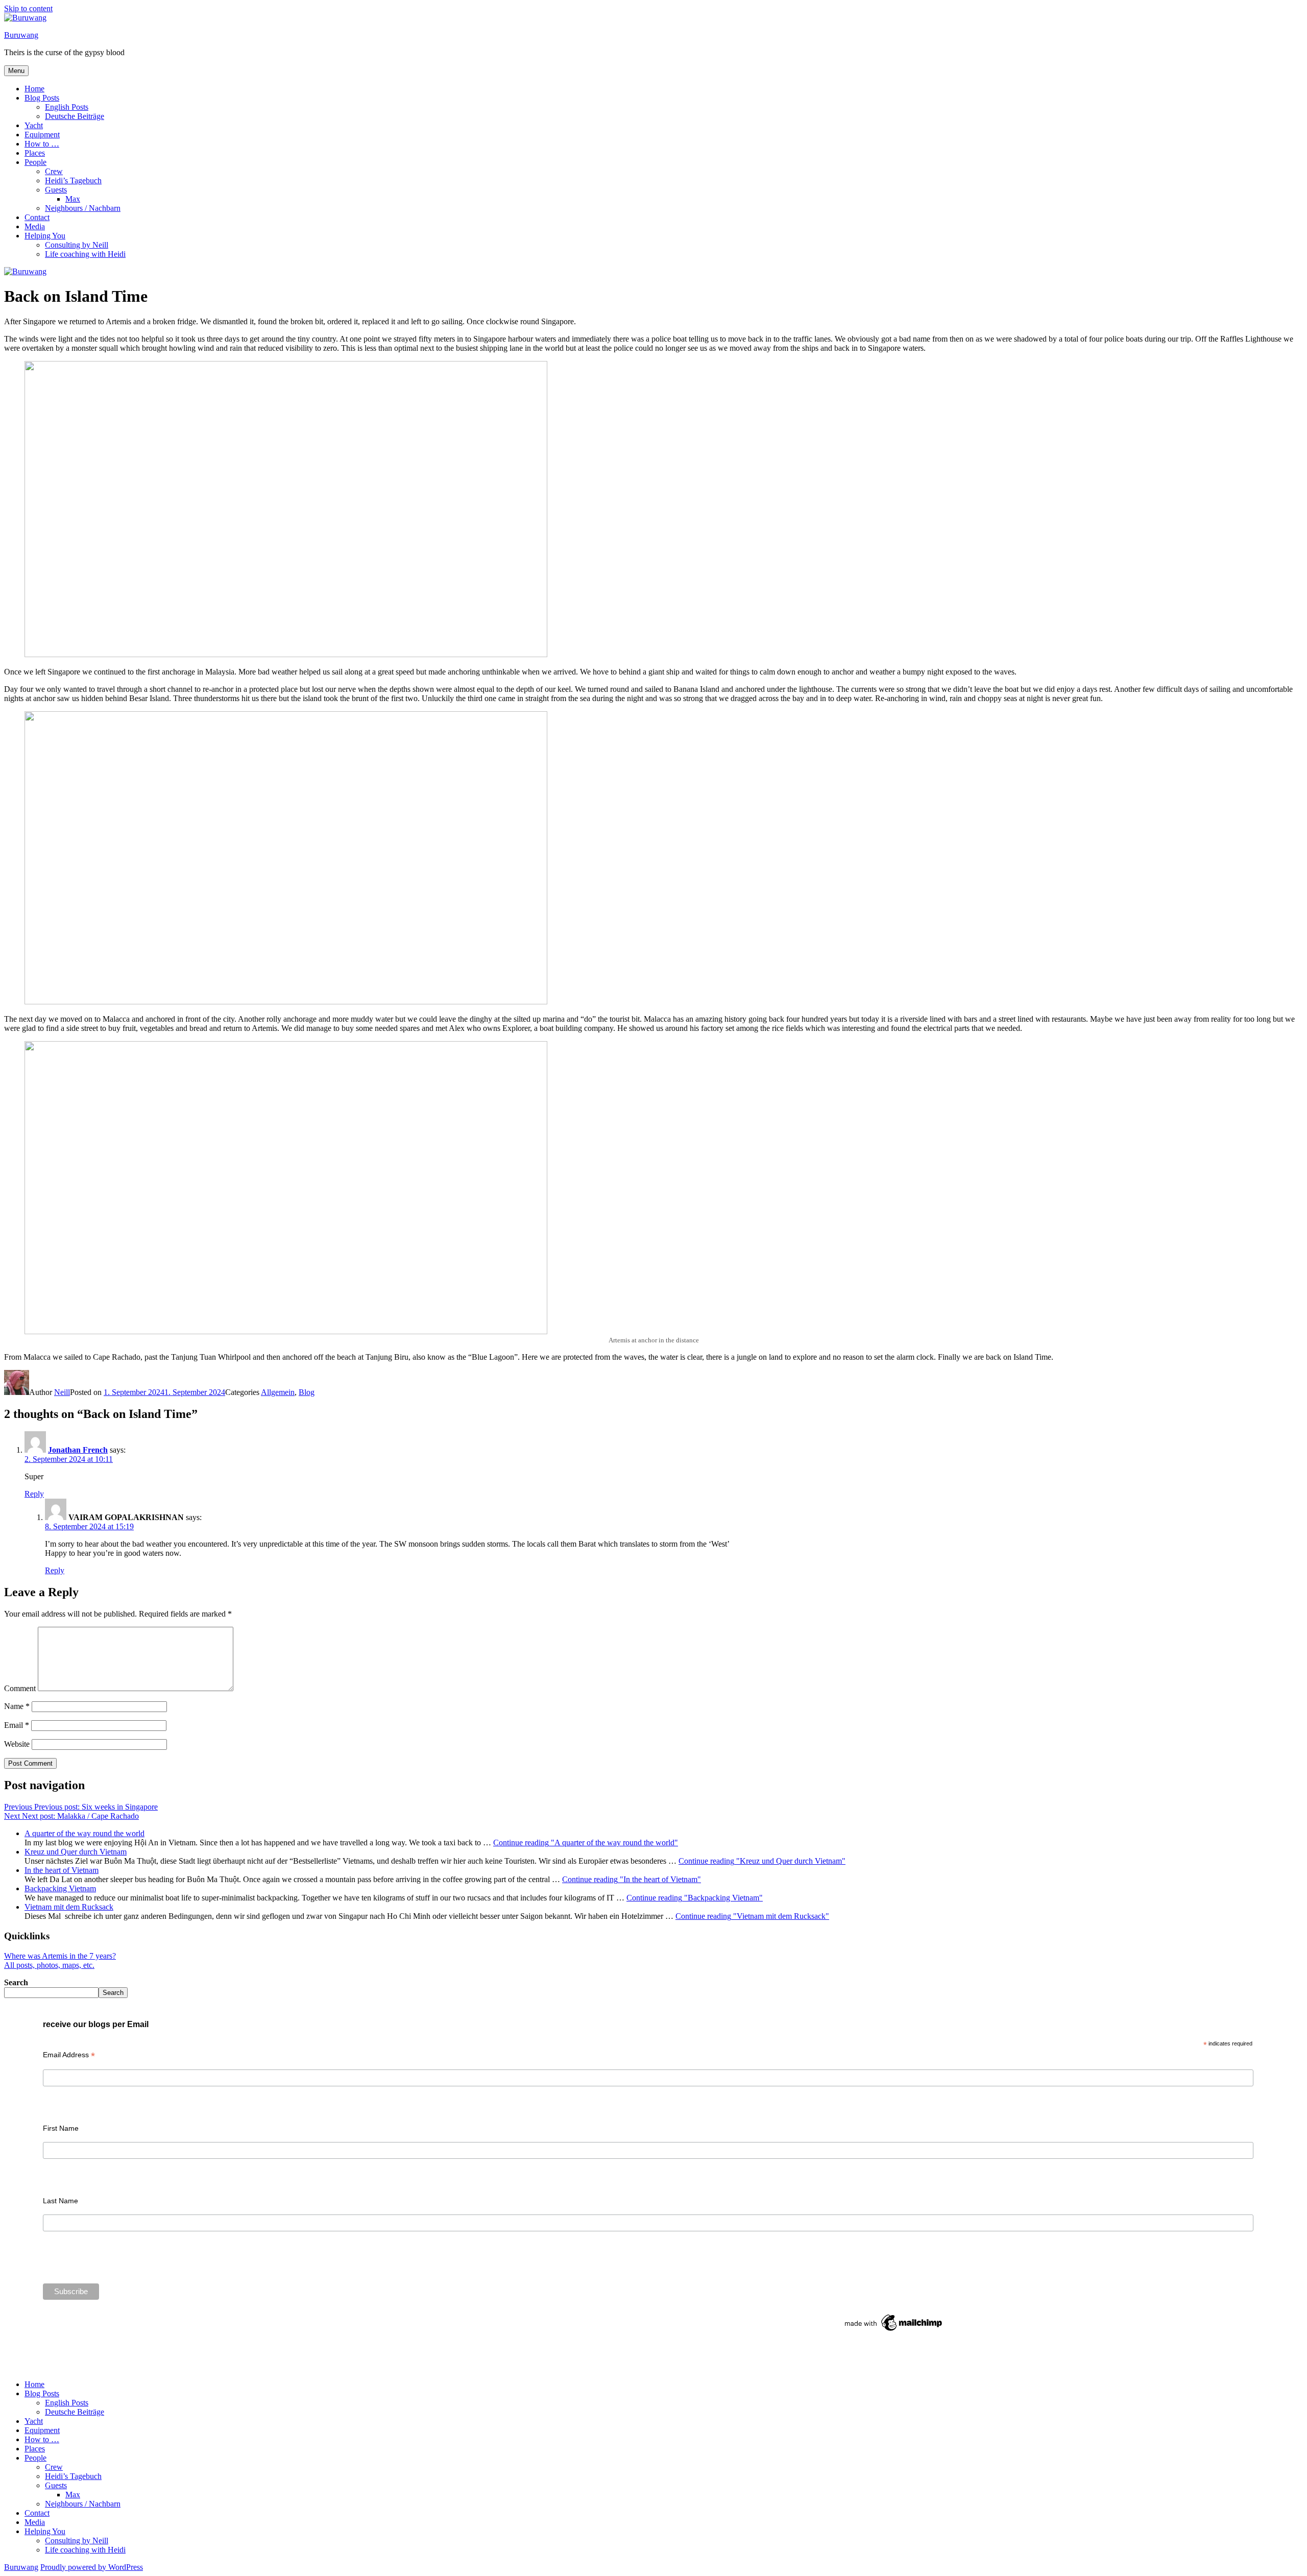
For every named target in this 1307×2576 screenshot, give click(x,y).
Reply (34, 1494)
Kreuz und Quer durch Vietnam (76, 1852)
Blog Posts (42, 98)
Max (73, 199)
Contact (37, 217)
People (35, 162)
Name (17, 1706)
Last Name (60, 2201)
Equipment (42, 135)
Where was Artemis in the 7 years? (60, 1956)
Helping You (45, 236)
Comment (20, 1688)
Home (34, 89)
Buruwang (21, 35)
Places (35, 153)
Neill (62, 1392)
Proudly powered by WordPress (92, 2567)
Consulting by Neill (77, 245)
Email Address (69, 2055)
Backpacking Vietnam (60, 1888)
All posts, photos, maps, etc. (49, 1965)
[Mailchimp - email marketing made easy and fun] (894, 2331)
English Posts (67, 107)
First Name (61, 2128)
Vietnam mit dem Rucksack (69, 1907)
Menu (16, 71)
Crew (54, 171)
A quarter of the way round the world (84, 1833)
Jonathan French (78, 1450)
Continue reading (586, 1843)
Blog (307, 1392)
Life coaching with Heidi (85, 254)
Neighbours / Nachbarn (83, 208)
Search (16, 1982)
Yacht (34, 125)
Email (17, 1725)
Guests (56, 190)
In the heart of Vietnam (62, 1870)
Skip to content (28, 8)
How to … (42, 144)
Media (35, 226)
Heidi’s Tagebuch (73, 180)
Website (17, 1744)
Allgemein (278, 1392)
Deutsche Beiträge (75, 116)
